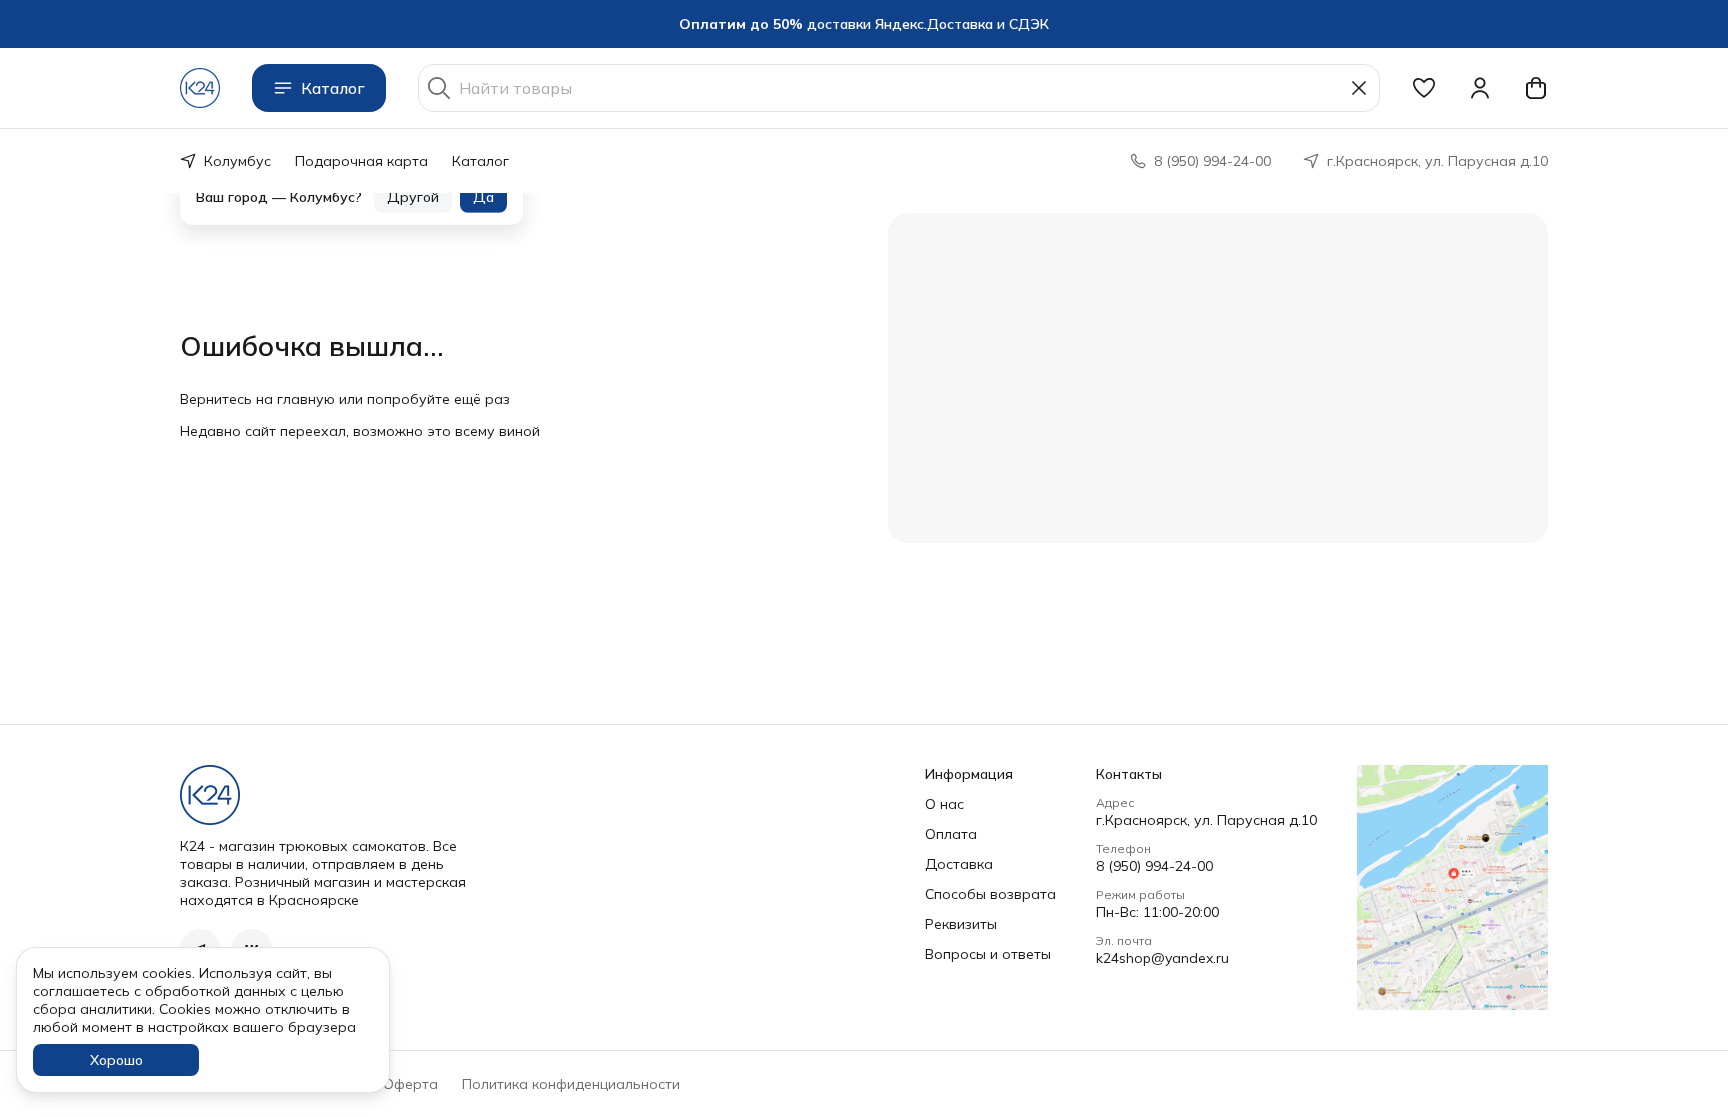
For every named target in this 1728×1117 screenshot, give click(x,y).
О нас (944, 804)
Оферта (410, 1084)
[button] (1424, 88)
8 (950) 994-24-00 (1154, 866)
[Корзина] (1536, 88)
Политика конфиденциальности (571, 1084)
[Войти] (1480, 88)
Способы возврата (990, 894)
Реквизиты (961, 924)
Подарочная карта (361, 161)
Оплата (951, 834)
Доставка (959, 864)
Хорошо (116, 1060)
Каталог (333, 88)
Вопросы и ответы (988, 954)
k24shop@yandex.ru (1162, 958)
